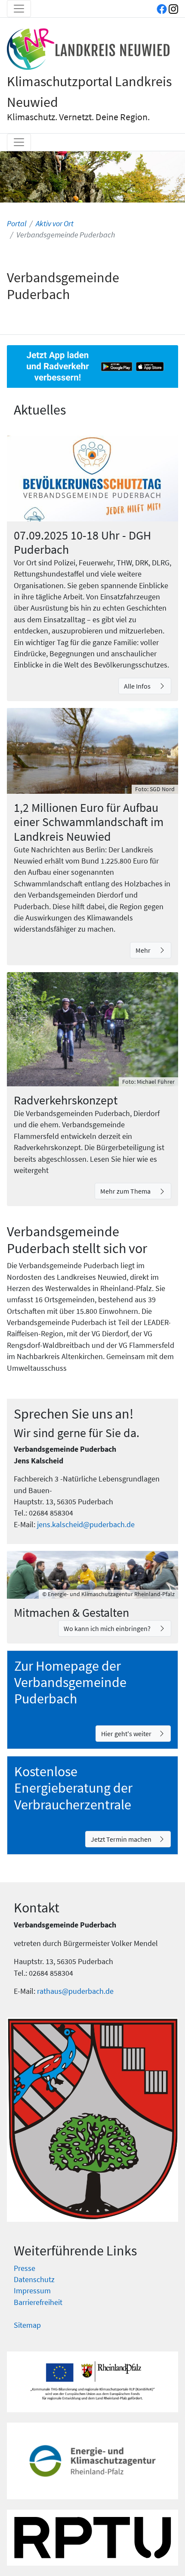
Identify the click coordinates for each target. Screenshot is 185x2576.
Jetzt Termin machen (121, 1839)
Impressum (32, 2291)
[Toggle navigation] (19, 9)
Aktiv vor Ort (55, 224)
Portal (17, 224)
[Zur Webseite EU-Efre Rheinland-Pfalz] (92, 2382)
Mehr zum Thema (126, 1191)
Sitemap (27, 2325)
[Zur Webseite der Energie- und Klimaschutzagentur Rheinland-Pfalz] (92, 2461)
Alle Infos (138, 686)
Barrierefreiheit (38, 2302)
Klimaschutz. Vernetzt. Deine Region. (78, 117)
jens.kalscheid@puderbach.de (86, 1525)
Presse (25, 2268)
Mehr (144, 950)
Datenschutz (34, 2280)
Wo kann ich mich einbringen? (108, 1628)
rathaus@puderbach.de (75, 1991)
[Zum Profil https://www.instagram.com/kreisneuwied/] (173, 9)
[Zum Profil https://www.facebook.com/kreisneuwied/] (162, 9)
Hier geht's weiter (126, 1734)
